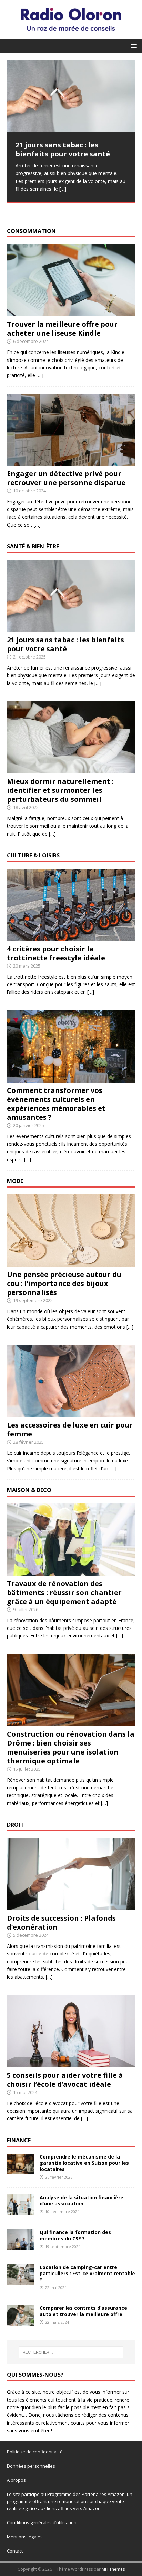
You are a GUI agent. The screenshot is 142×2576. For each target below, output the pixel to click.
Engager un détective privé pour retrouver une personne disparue (66, 478)
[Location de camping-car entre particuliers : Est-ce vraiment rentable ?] (21, 2281)
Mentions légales (25, 2537)
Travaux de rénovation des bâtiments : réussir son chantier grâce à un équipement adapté (64, 1592)
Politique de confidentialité (35, 2452)
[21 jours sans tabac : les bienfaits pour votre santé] (71, 96)
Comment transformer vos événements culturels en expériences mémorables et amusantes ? (56, 1104)
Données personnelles (31, 2466)
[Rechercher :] (71, 2352)
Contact (15, 2551)
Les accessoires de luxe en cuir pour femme (70, 1429)
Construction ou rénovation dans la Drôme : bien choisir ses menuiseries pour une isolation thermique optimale (71, 1747)
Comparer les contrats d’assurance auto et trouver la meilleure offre (83, 2311)
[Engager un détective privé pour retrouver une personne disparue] (71, 462)
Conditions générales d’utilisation (42, 2522)
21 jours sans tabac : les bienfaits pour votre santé (65, 644)
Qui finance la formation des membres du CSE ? (75, 2235)
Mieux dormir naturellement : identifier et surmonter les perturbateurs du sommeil (60, 790)
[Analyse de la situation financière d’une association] (21, 2211)
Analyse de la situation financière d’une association (82, 2200)
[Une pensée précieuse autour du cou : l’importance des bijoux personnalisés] (71, 1263)
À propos (16, 2480)
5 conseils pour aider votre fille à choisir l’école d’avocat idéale (65, 2080)
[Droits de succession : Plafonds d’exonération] (71, 1906)
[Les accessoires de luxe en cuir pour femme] (71, 1413)
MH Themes (113, 2569)
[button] (133, 45)
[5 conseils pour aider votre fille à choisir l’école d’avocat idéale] (71, 2063)
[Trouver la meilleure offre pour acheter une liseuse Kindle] (71, 312)
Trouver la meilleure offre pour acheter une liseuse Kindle (62, 329)
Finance (19, 2140)
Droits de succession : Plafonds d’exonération (61, 1923)
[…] (63, 189)
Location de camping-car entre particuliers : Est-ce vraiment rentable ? (87, 2273)
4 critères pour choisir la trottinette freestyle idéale (56, 953)
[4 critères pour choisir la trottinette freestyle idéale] (71, 937)
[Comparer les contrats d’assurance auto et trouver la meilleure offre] (21, 2322)
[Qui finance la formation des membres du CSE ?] (21, 2246)
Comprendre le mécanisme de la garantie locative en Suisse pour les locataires (84, 2163)
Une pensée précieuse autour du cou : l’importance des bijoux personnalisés (64, 1283)
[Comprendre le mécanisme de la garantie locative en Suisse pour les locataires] (21, 2170)
